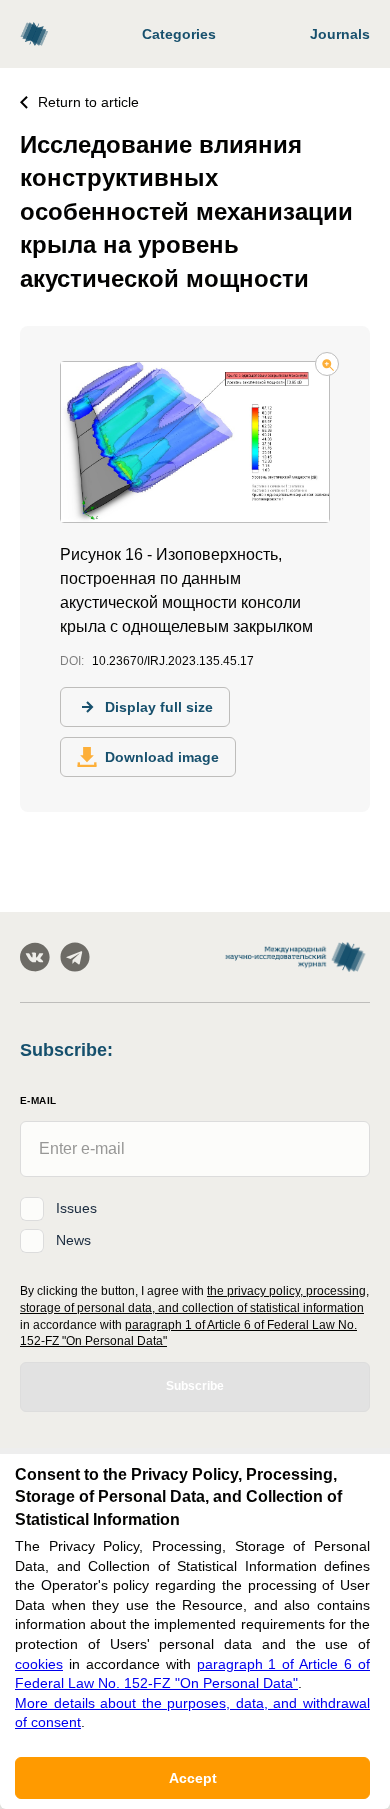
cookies (39, 1664)
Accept (193, 1778)
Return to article (88, 102)
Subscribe (195, 1386)
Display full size (159, 707)
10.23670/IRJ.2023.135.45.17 (173, 661)
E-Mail (38, 1100)
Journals (340, 34)
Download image (162, 757)
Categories (179, 34)
